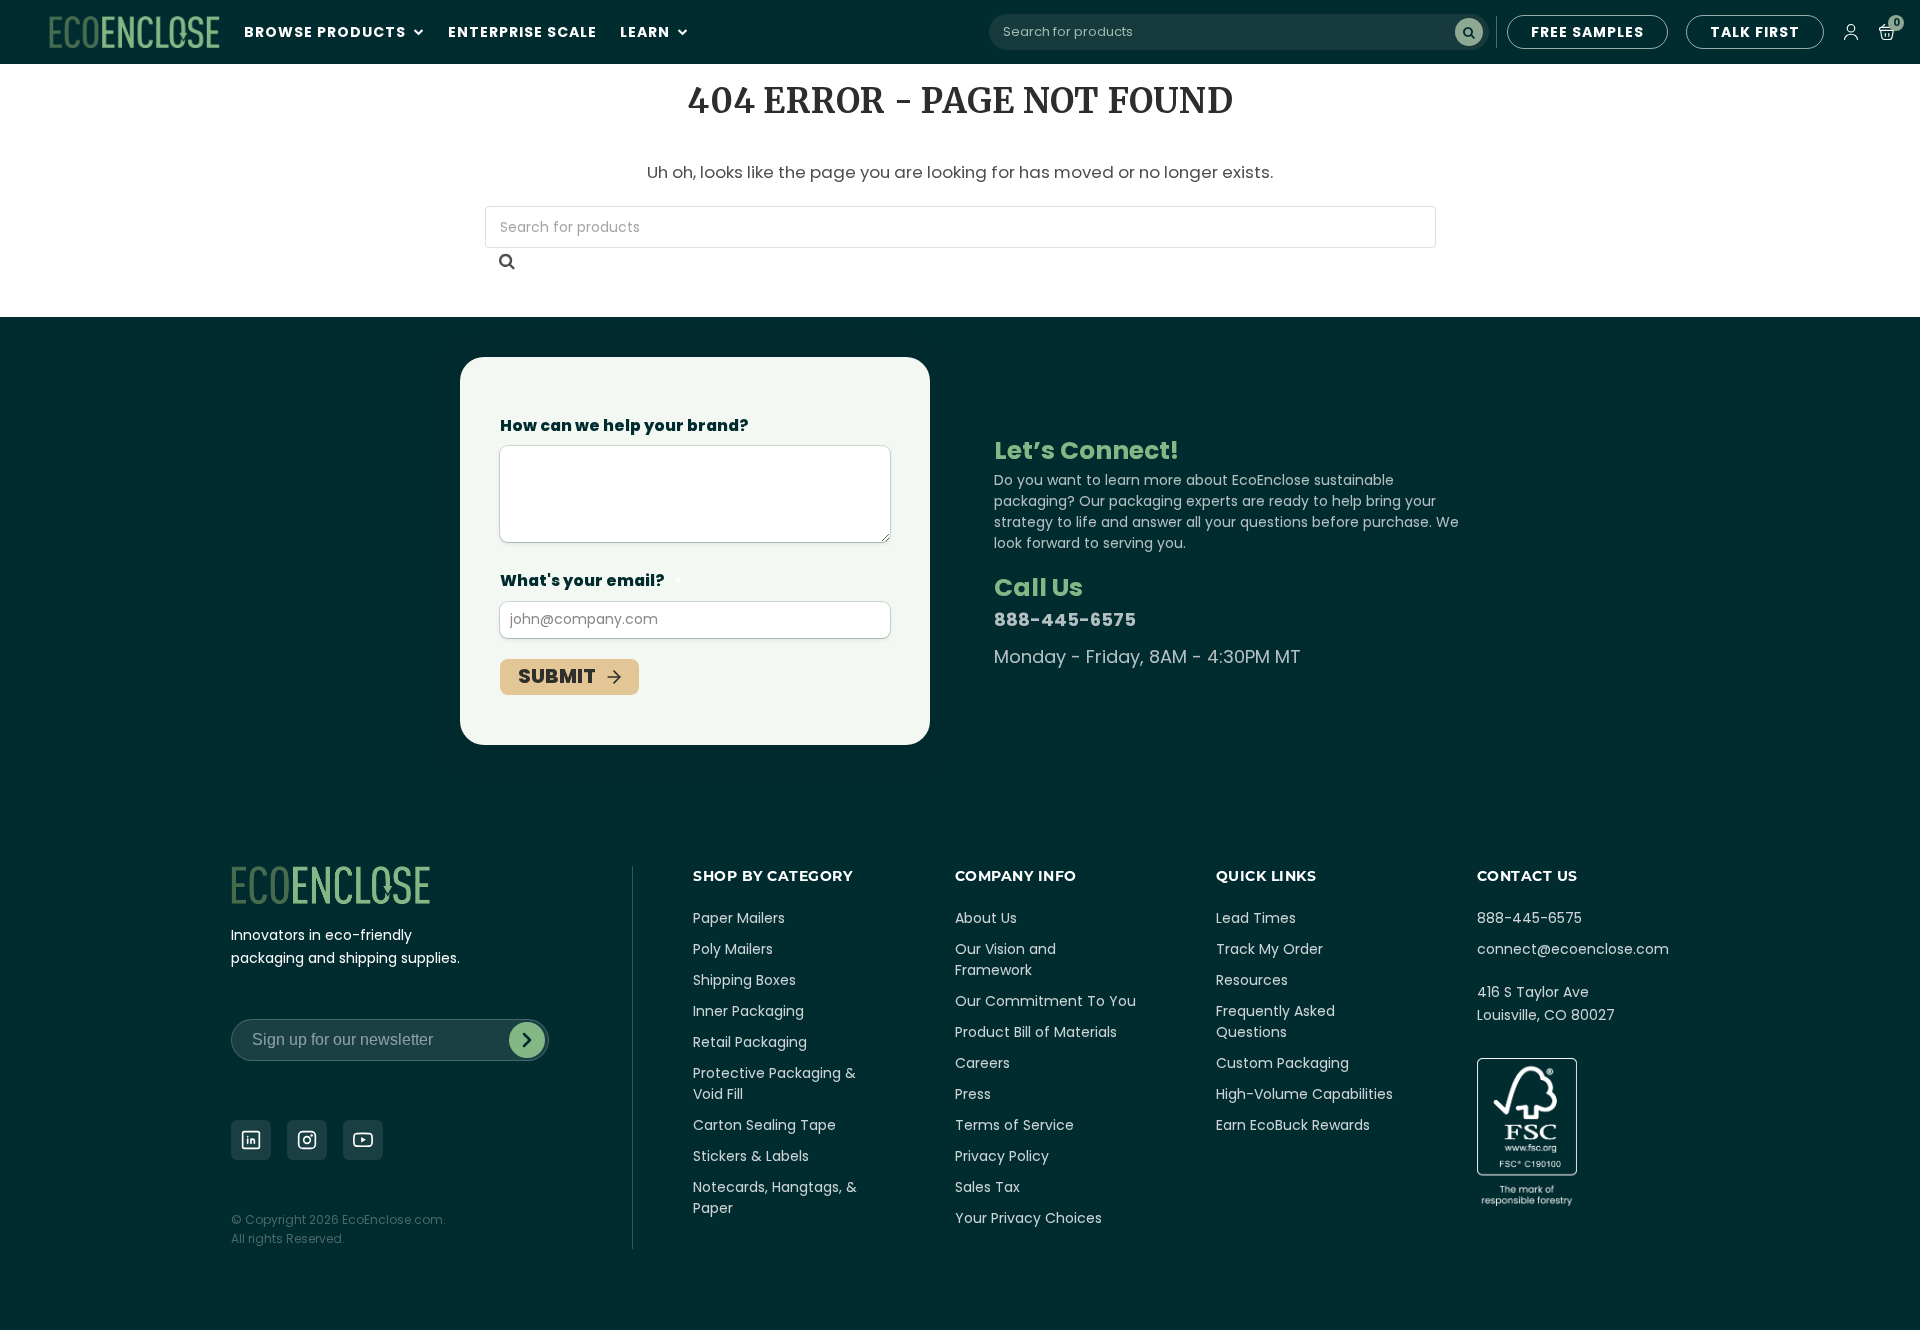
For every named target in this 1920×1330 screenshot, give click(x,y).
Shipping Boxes (744, 980)
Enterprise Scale (522, 32)
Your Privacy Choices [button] (1028, 1218)
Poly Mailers (733, 949)
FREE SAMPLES (1587, 32)
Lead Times (1256, 918)
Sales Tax (987, 1187)
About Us (986, 918)
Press (973, 1094)
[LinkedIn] (251, 1140)
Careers (982, 1063)
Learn (647, 32)
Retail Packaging (750, 1042)
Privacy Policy (1002, 1156)
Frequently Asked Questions (1275, 1021)
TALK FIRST (1755, 32)
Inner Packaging (748, 1011)
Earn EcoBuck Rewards (1293, 1125)
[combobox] (1239, 32)
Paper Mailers (739, 918)
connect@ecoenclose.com (1573, 949)
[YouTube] (363, 1140)
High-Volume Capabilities (1304, 1094)
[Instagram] (307, 1140)
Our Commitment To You (1045, 1001)
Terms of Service (1014, 1125)
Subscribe (527, 1040)
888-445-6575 (1065, 619)
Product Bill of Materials (1036, 1032)
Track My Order (1269, 949)
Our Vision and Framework (1005, 959)
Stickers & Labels (751, 1156)
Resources (1252, 980)
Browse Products (327, 32)
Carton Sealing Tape (764, 1125)
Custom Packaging (1282, 1063)
